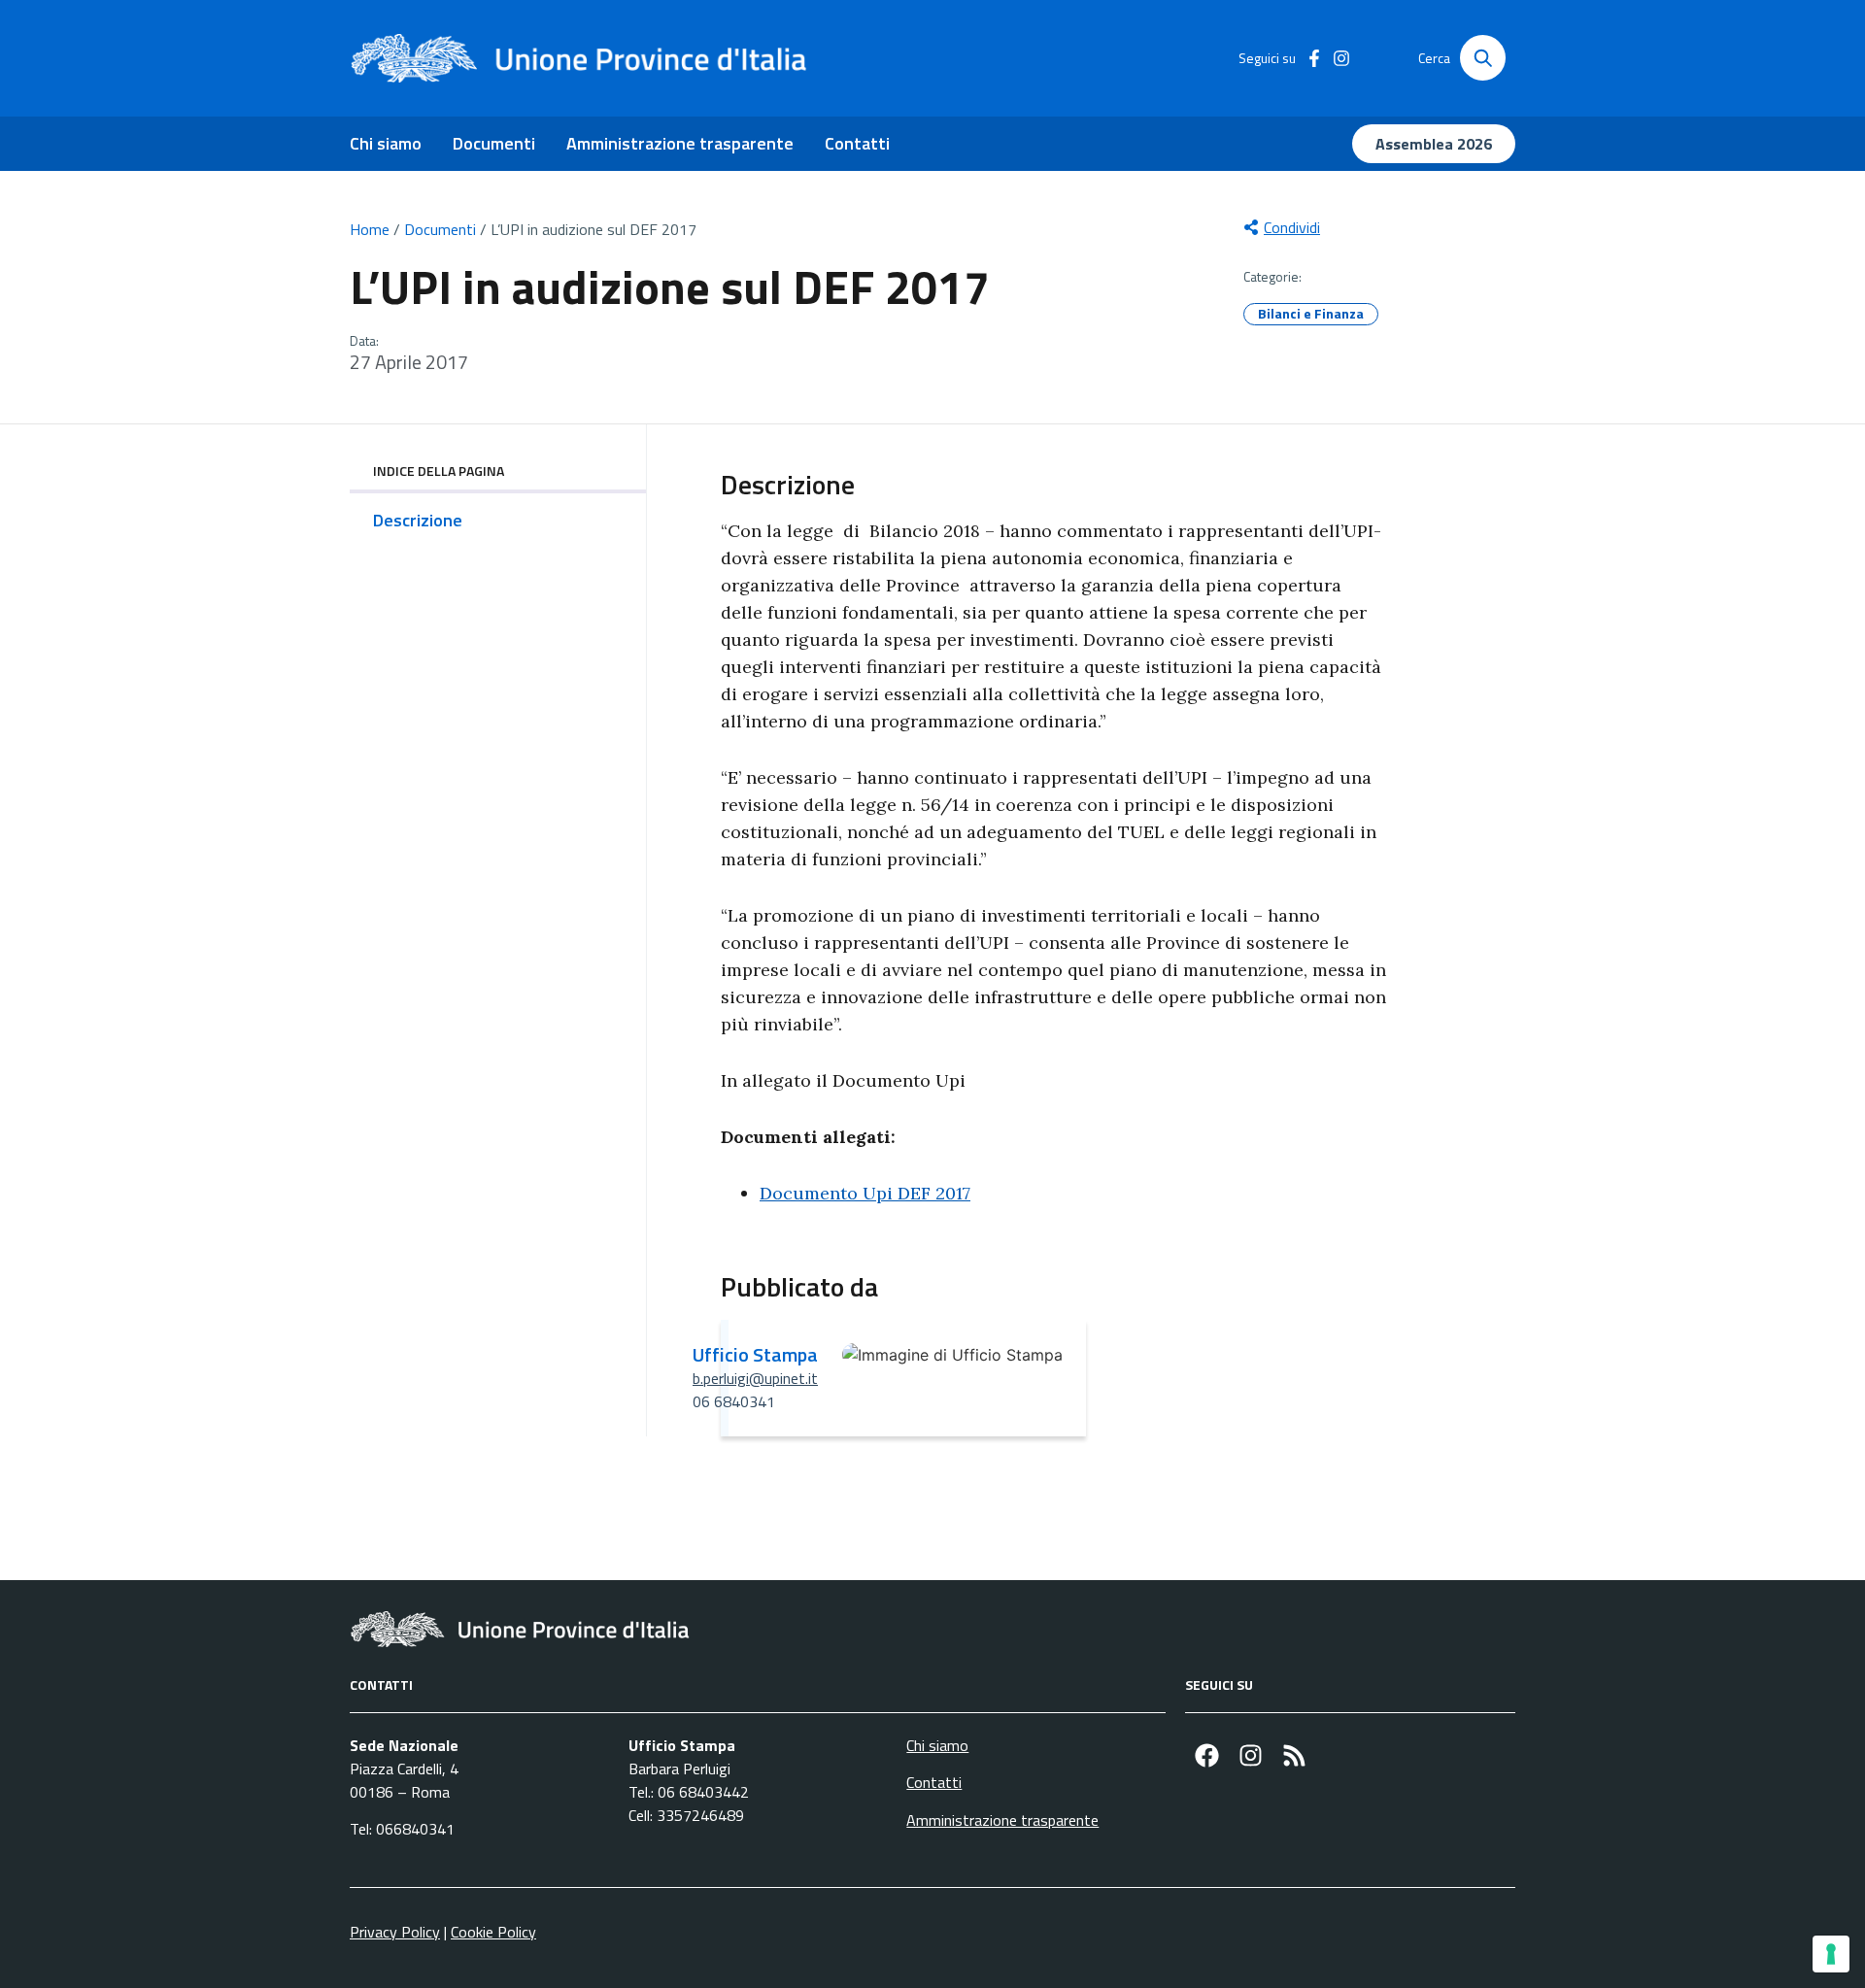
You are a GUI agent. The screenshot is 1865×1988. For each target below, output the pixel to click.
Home (370, 229)
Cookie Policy (493, 1932)
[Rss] (1294, 1755)
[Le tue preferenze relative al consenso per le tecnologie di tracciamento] (1831, 1954)
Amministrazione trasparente (680, 143)
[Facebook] (1207, 1755)
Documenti (494, 143)
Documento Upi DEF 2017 (865, 1193)
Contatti (857, 143)
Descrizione (418, 520)
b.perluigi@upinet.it (755, 1378)
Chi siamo (386, 143)
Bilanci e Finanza (1311, 313)
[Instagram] (1251, 1755)
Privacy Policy (395, 1932)
